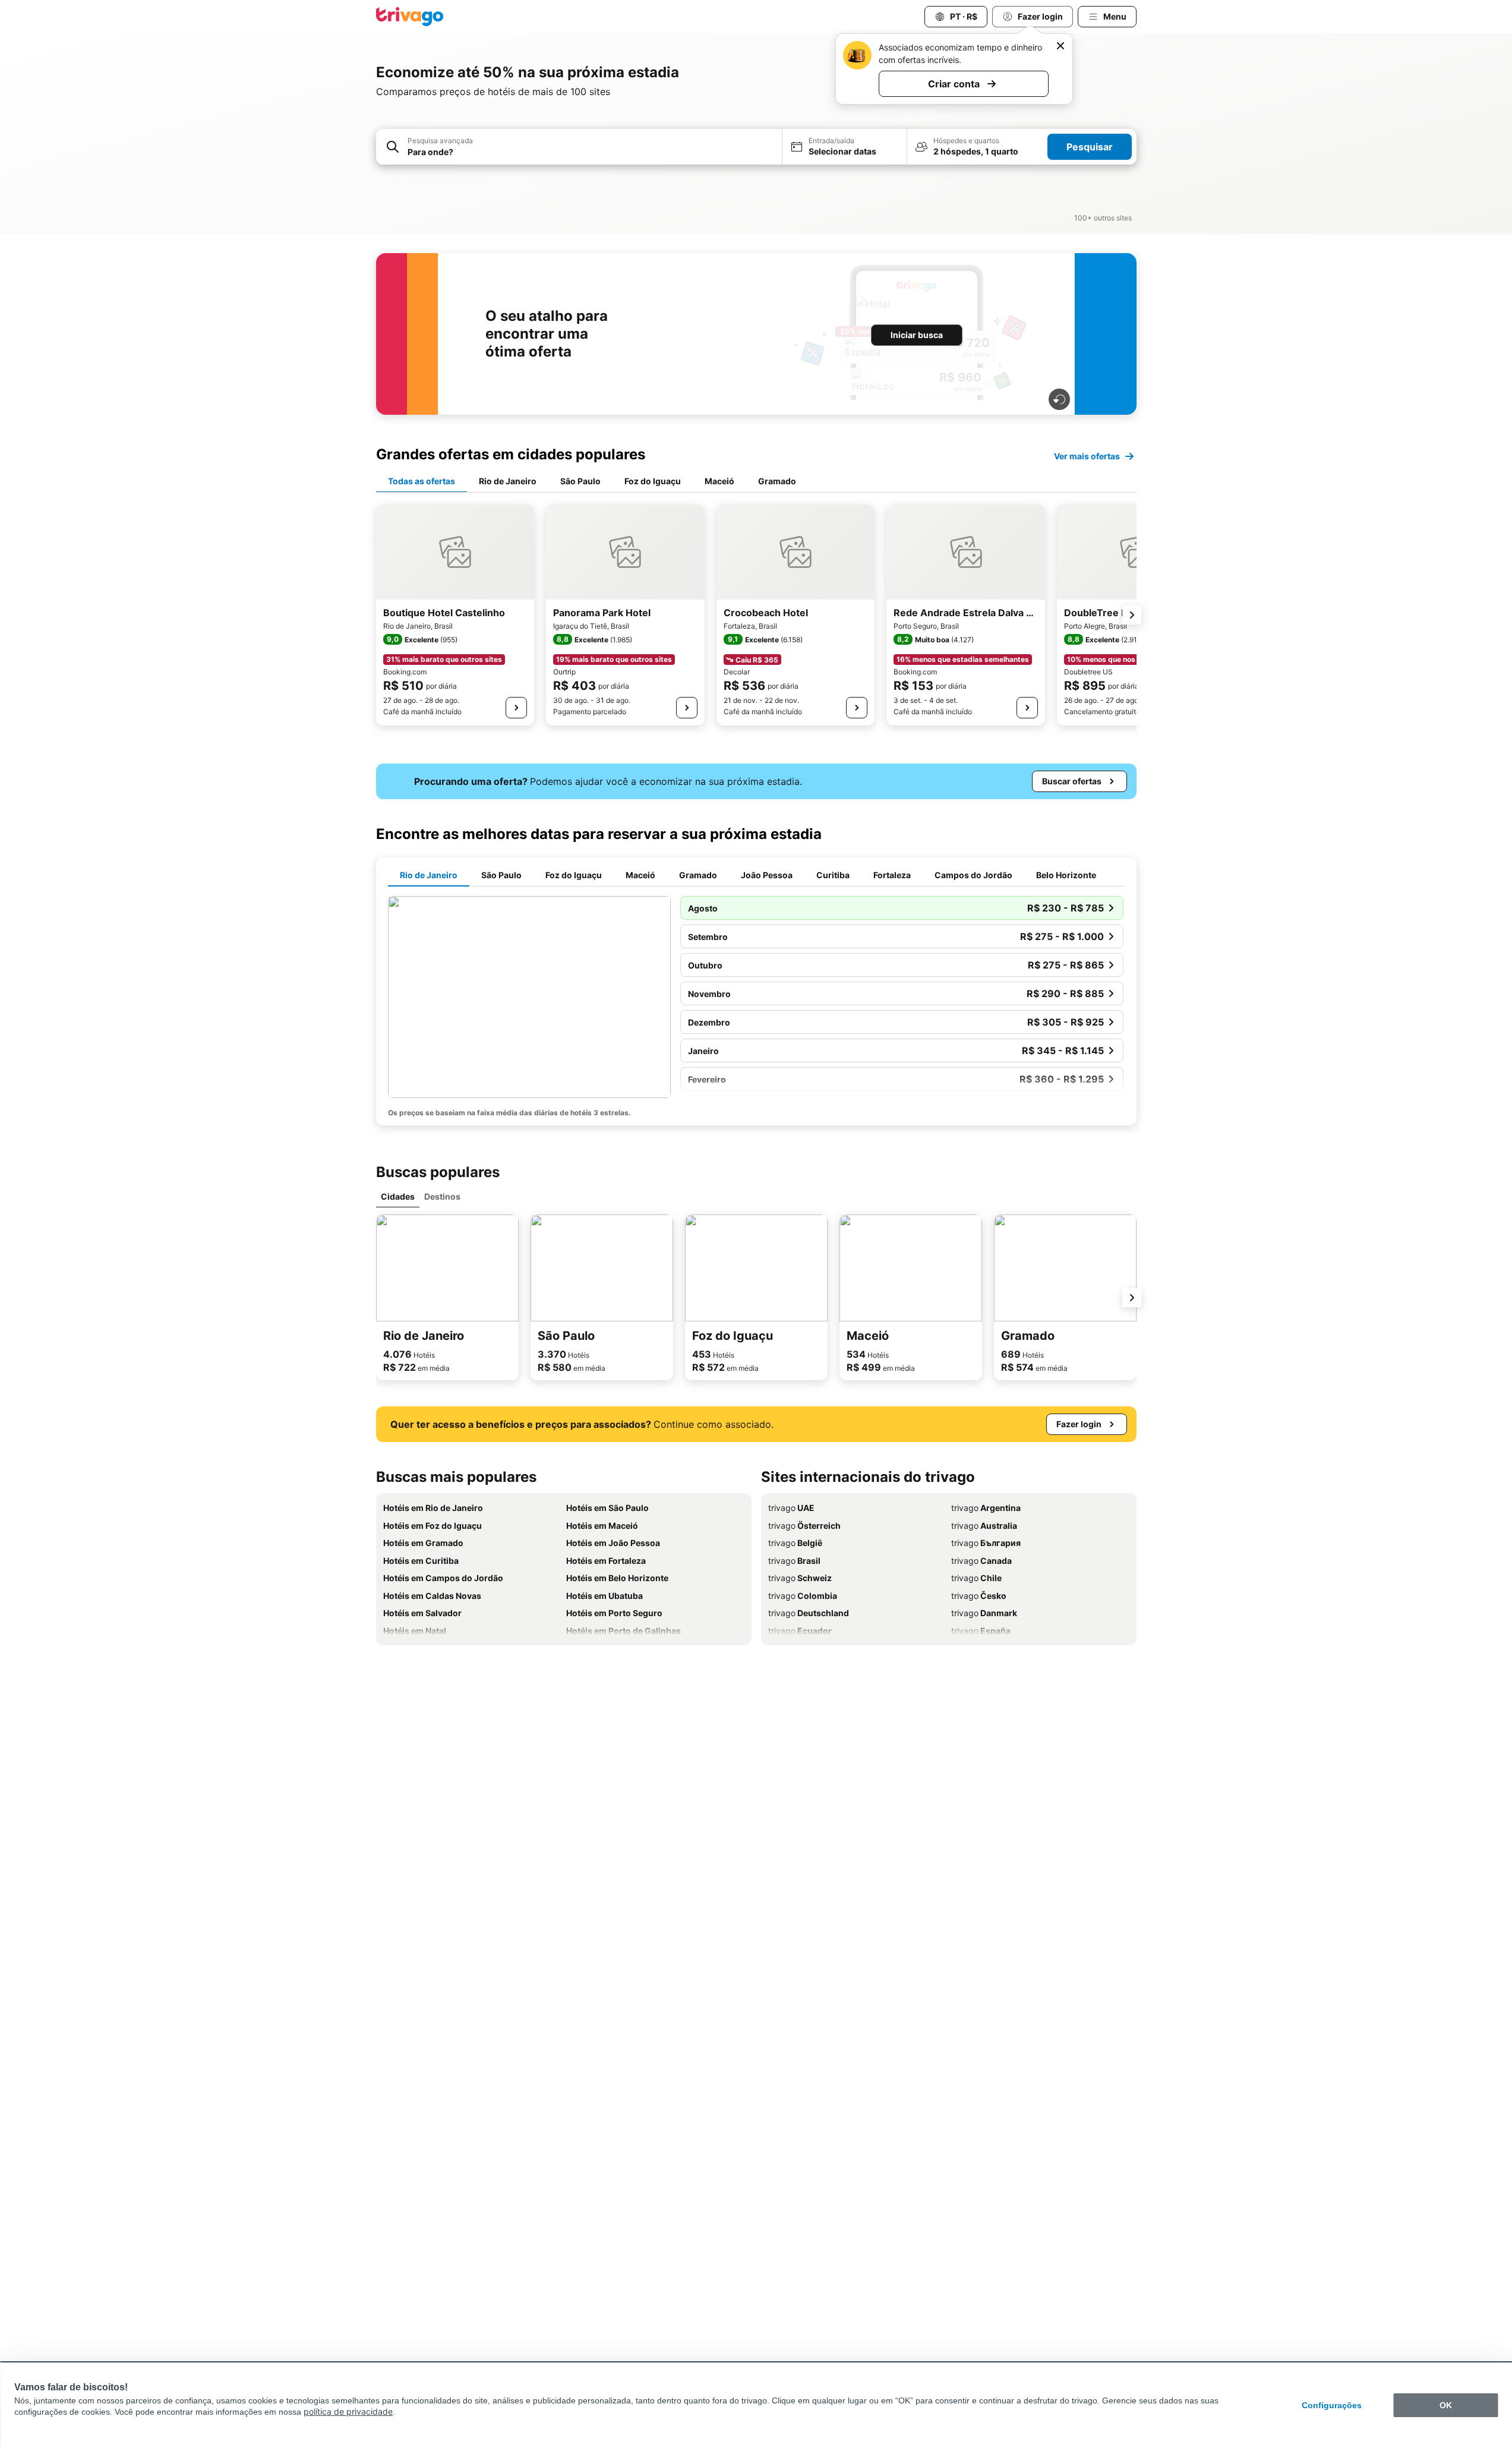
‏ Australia (984, 1526)
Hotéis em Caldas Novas (432, 1596)
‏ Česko (979, 1596)
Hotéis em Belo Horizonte (617, 1578)
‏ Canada (981, 1561)
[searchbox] (591, 152)
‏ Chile (976, 1578)
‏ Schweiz (800, 1578)
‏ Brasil (794, 1561)
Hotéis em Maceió (602, 1526)
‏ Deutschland (809, 1613)
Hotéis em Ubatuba (605, 1596)
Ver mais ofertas (1087, 456)
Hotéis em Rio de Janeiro (433, 1508)
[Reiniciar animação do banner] (1059, 399)
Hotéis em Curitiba (421, 1561)
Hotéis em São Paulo (607, 1508)
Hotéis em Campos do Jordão (443, 1578)
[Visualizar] (516, 708)
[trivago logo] (410, 17)
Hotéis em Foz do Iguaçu (433, 1526)
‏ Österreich (804, 1526)
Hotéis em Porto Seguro (614, 1613)
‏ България (986, 1543)
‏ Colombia (803, 1596)
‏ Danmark (984, 1613)
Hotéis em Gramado (423, 1543)
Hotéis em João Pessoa (613, 1543)
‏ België (795, 1543)
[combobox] (579, 147)
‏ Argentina (986, 1508)
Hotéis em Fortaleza (606, 1561)
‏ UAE (791, 1508)
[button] (579, 147)
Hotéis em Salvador (422, 1613)
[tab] (422, 482)
